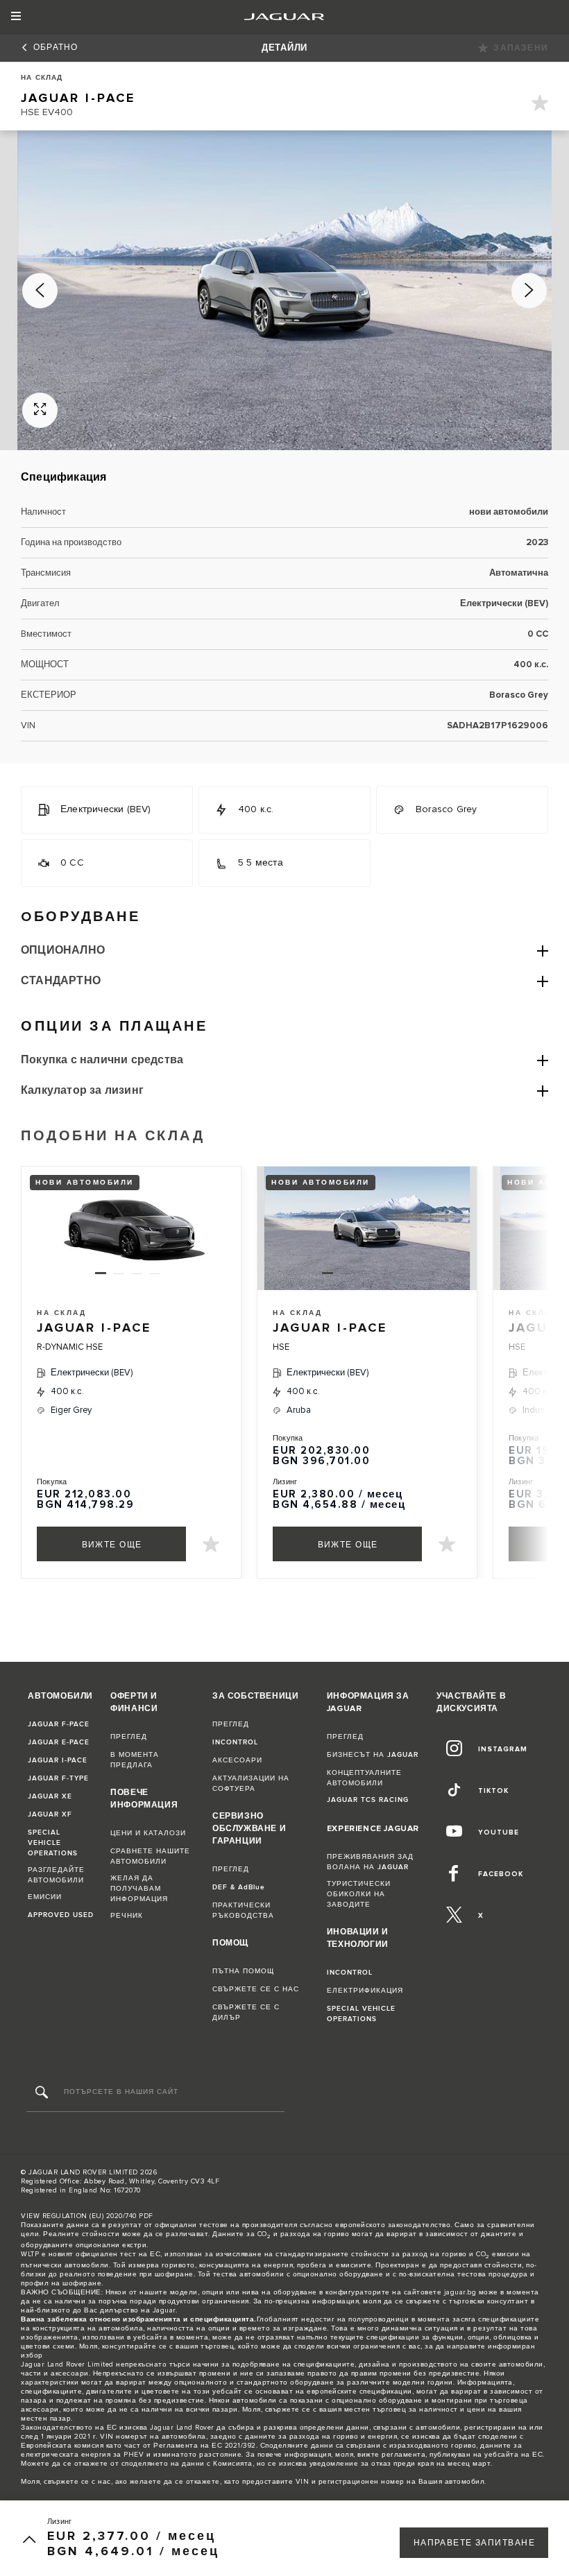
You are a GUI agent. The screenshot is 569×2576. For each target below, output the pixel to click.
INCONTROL (235, 1742)
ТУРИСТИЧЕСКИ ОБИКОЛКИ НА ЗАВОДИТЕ (359, 1894)
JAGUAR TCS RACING (368, 1800)
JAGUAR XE (50, 1796)
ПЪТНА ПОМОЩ (243, 1971)
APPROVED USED (61, 1915)
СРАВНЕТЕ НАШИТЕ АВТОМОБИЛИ (150, 1856)
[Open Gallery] (40, 410)
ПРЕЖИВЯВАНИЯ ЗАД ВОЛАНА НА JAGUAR (370, 1862)
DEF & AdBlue (239, 1887)
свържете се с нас (77, 2482)
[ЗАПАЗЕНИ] (540, 105)
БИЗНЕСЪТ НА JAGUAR (373, 1755)
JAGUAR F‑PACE (59, 1724)
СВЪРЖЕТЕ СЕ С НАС (256, 1989)
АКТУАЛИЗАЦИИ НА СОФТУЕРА (251, 1784)
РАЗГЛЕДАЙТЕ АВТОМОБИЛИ (56, 1875)
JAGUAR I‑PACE (58, 1760)
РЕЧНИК (127, 1916)
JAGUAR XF (50, 1814)
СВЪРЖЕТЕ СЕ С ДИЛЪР (246, 2012)
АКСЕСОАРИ (237, 1760)
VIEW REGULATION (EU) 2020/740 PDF (87, 2216)
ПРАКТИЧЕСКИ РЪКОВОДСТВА (243, 1910)
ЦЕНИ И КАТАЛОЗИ (148, 1833)
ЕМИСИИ (45, 1897)
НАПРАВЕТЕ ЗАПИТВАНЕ (474, 2543)
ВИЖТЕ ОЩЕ (112, 1545)
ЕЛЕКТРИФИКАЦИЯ (365, 1991)
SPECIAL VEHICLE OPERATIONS (53, 1843)
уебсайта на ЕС (513, 2455)
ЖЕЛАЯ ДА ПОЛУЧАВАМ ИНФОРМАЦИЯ (139, 1889)
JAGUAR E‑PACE (59, 1742)
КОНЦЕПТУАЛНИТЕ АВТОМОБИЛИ (364, 1778)
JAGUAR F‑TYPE (58, 1778)
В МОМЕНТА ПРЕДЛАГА (135, 1760)
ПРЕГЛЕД (129, 1737)
